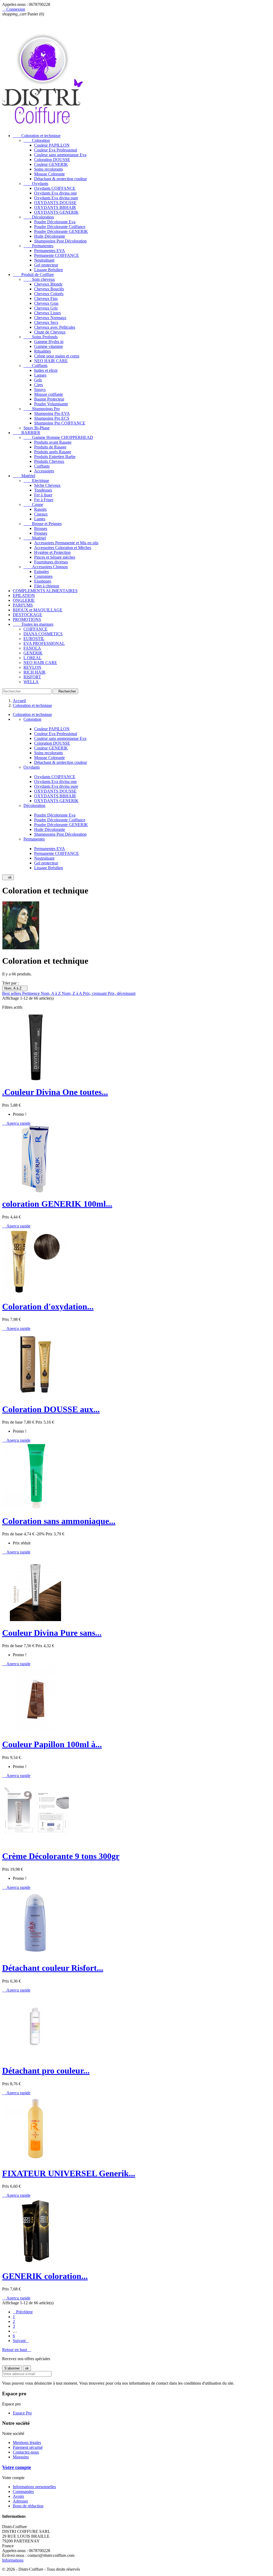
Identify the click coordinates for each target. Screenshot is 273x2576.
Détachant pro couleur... (46, 2071)
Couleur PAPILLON (52, 145)
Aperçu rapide (16, 1123)
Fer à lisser (43, 495)
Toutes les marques (33, 624)
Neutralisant (44, 260)
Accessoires (44, 471)
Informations (13, 2560)
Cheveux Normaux (50, 318)
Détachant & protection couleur (61, 179)
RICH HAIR (35, 672)
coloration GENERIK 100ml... (57, 1204)
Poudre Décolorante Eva (55, 222)
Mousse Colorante (49, 174)
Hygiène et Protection (52, 552)
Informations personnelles (34, 2487)
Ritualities (43, 351)
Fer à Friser (44, 500)
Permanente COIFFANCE (57, 255)
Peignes (41, 533)
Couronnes (43, 576)
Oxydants (36, 184)
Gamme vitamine (49, 346)
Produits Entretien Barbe (55, 457)
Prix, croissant (95, 993)
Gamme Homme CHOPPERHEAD (58, 437)
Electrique (36, 481)
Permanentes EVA (50, 251)
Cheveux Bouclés (49, 289)
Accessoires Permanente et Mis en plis (66, 543)
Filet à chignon (47, 586)
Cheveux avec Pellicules (55, 327)
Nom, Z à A (72, 993)
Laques (40, 375)
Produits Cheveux (49, 461)
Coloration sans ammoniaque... (59, 1521)
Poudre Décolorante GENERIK (61, 231)
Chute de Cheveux (50, 332)
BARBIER (27, 433)
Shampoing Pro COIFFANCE (60, 423)
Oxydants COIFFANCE (55, 188)
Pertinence (31, 993)
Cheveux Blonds (48, 284)
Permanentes (38, 246)
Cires (39, 385)
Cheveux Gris (46, 308)
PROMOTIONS (27, 619)
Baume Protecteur (49, 399)
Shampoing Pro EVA (52, 413)
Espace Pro (22, 2413)
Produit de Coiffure (33, 275)
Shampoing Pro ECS (52, 418)
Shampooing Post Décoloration (60, 241)
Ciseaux (41, 514)
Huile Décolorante (50, 236)
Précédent (23, 2312)
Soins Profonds (41, 337)
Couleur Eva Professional (56, 150)
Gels (38, 380)
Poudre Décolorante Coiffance (60, 227)
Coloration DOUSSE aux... (51, 1409)
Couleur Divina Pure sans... (52, 1633)
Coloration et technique (37, 136)
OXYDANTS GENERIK (56, 212)
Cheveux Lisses (47, 313)
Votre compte (17, 2467)
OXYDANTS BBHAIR (55, 207)
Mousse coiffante (49, 394)
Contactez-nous (26, 2452)
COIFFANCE (35, 629)
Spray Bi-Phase (37, 428)
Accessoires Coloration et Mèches (63, 548)
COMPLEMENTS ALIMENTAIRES (45, 591)
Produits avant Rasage (53, 442)
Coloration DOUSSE (52, 160)
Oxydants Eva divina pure (56, 198)
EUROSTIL (34, 639)
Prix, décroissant (122, 993)
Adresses (20, 2501)
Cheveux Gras (46, 303)
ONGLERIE (24, 600)
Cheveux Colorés (49, 294)
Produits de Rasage (50, 447)
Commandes (23, 2491)
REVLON (32, 667)
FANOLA (32, 648)
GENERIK (33, 653)
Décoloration (39, 217)
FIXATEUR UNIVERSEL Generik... (69, 2173)
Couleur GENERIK (51, 164)
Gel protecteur (46, 265)
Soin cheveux (39, 279)
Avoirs (18, 2496)
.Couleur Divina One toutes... (55, 1092)
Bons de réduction (28, 2506)
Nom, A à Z (15, 988)
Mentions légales (27, 2443)
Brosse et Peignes (43, 524)
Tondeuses (43, 490)
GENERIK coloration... (45, 2276)
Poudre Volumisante (51, 404)
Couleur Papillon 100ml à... (52, 1744)
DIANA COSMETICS (43, 634)
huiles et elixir (46, 370)
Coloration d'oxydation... (48, 1306)
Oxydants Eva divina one (55, 193)
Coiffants (35, 366)
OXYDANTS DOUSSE (55, 203)
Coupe (33, 504)
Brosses (41, 528)
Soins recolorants (49, 169)
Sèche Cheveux (47, 485)
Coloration (37, 140)
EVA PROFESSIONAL (44, 643)
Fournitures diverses (51, 562)
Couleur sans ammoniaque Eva (60, 155)
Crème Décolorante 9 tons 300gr (61, 1856)
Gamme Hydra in (49, 342)
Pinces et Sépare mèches (55, 557)
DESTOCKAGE (27, 615)
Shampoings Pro (42, 409)
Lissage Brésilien (49, 270)
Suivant (21, 2341)
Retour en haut (17, 2350)
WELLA (31, 682)
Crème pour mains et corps (57, 356)
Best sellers (12, 993)
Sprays (40, 390)
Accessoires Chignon (46, 567)
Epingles (41, 572)
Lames (40, 519)
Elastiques (43, 581)
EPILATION (24, 595)
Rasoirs (40, 509)
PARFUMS (23, 605)
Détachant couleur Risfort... (53, 1968)
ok (8, 877)
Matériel (24, 476)
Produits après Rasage (53, 452)
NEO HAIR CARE (51, 361)
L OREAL (33, 658)
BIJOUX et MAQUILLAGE (38, 610)
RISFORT (32, 677)
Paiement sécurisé (28, 2447)
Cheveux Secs (46, 322)
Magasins (21, 2457)
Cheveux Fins (46, 298)
